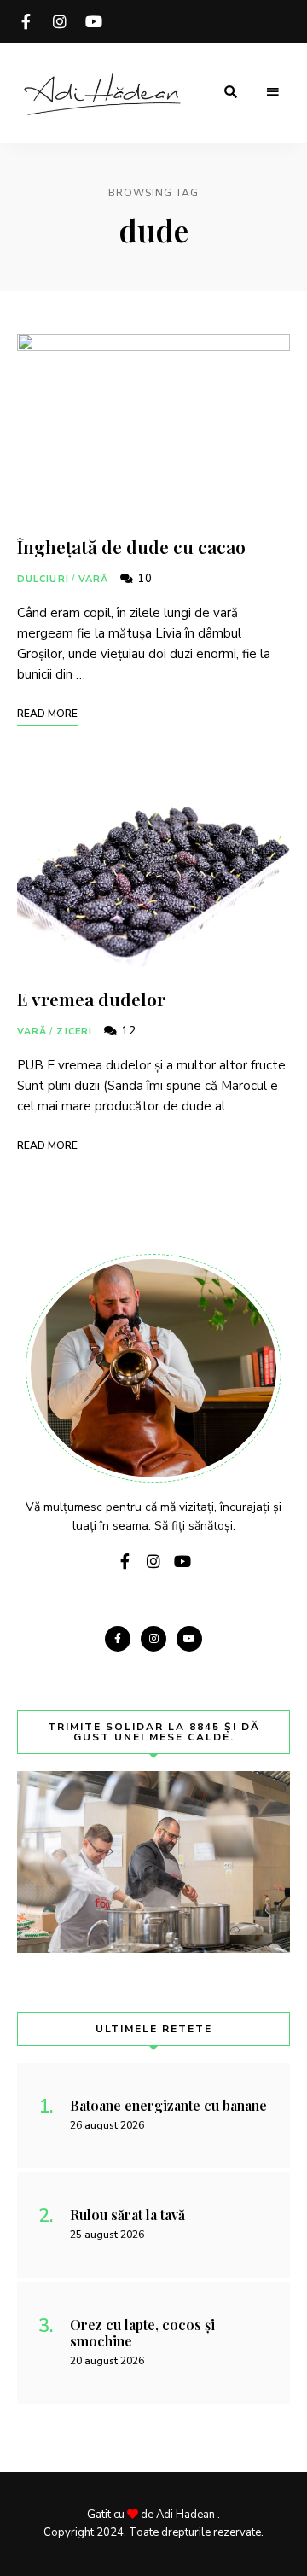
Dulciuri (43, 579)
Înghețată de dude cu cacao (131, 546)
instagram (60, 21)
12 (127, 1031)
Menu (273, 92)
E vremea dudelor (91, 999)
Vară (93, 579)
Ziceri (74, 1032)
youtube (94, 21)
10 (143, 579)
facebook (26, 21)
